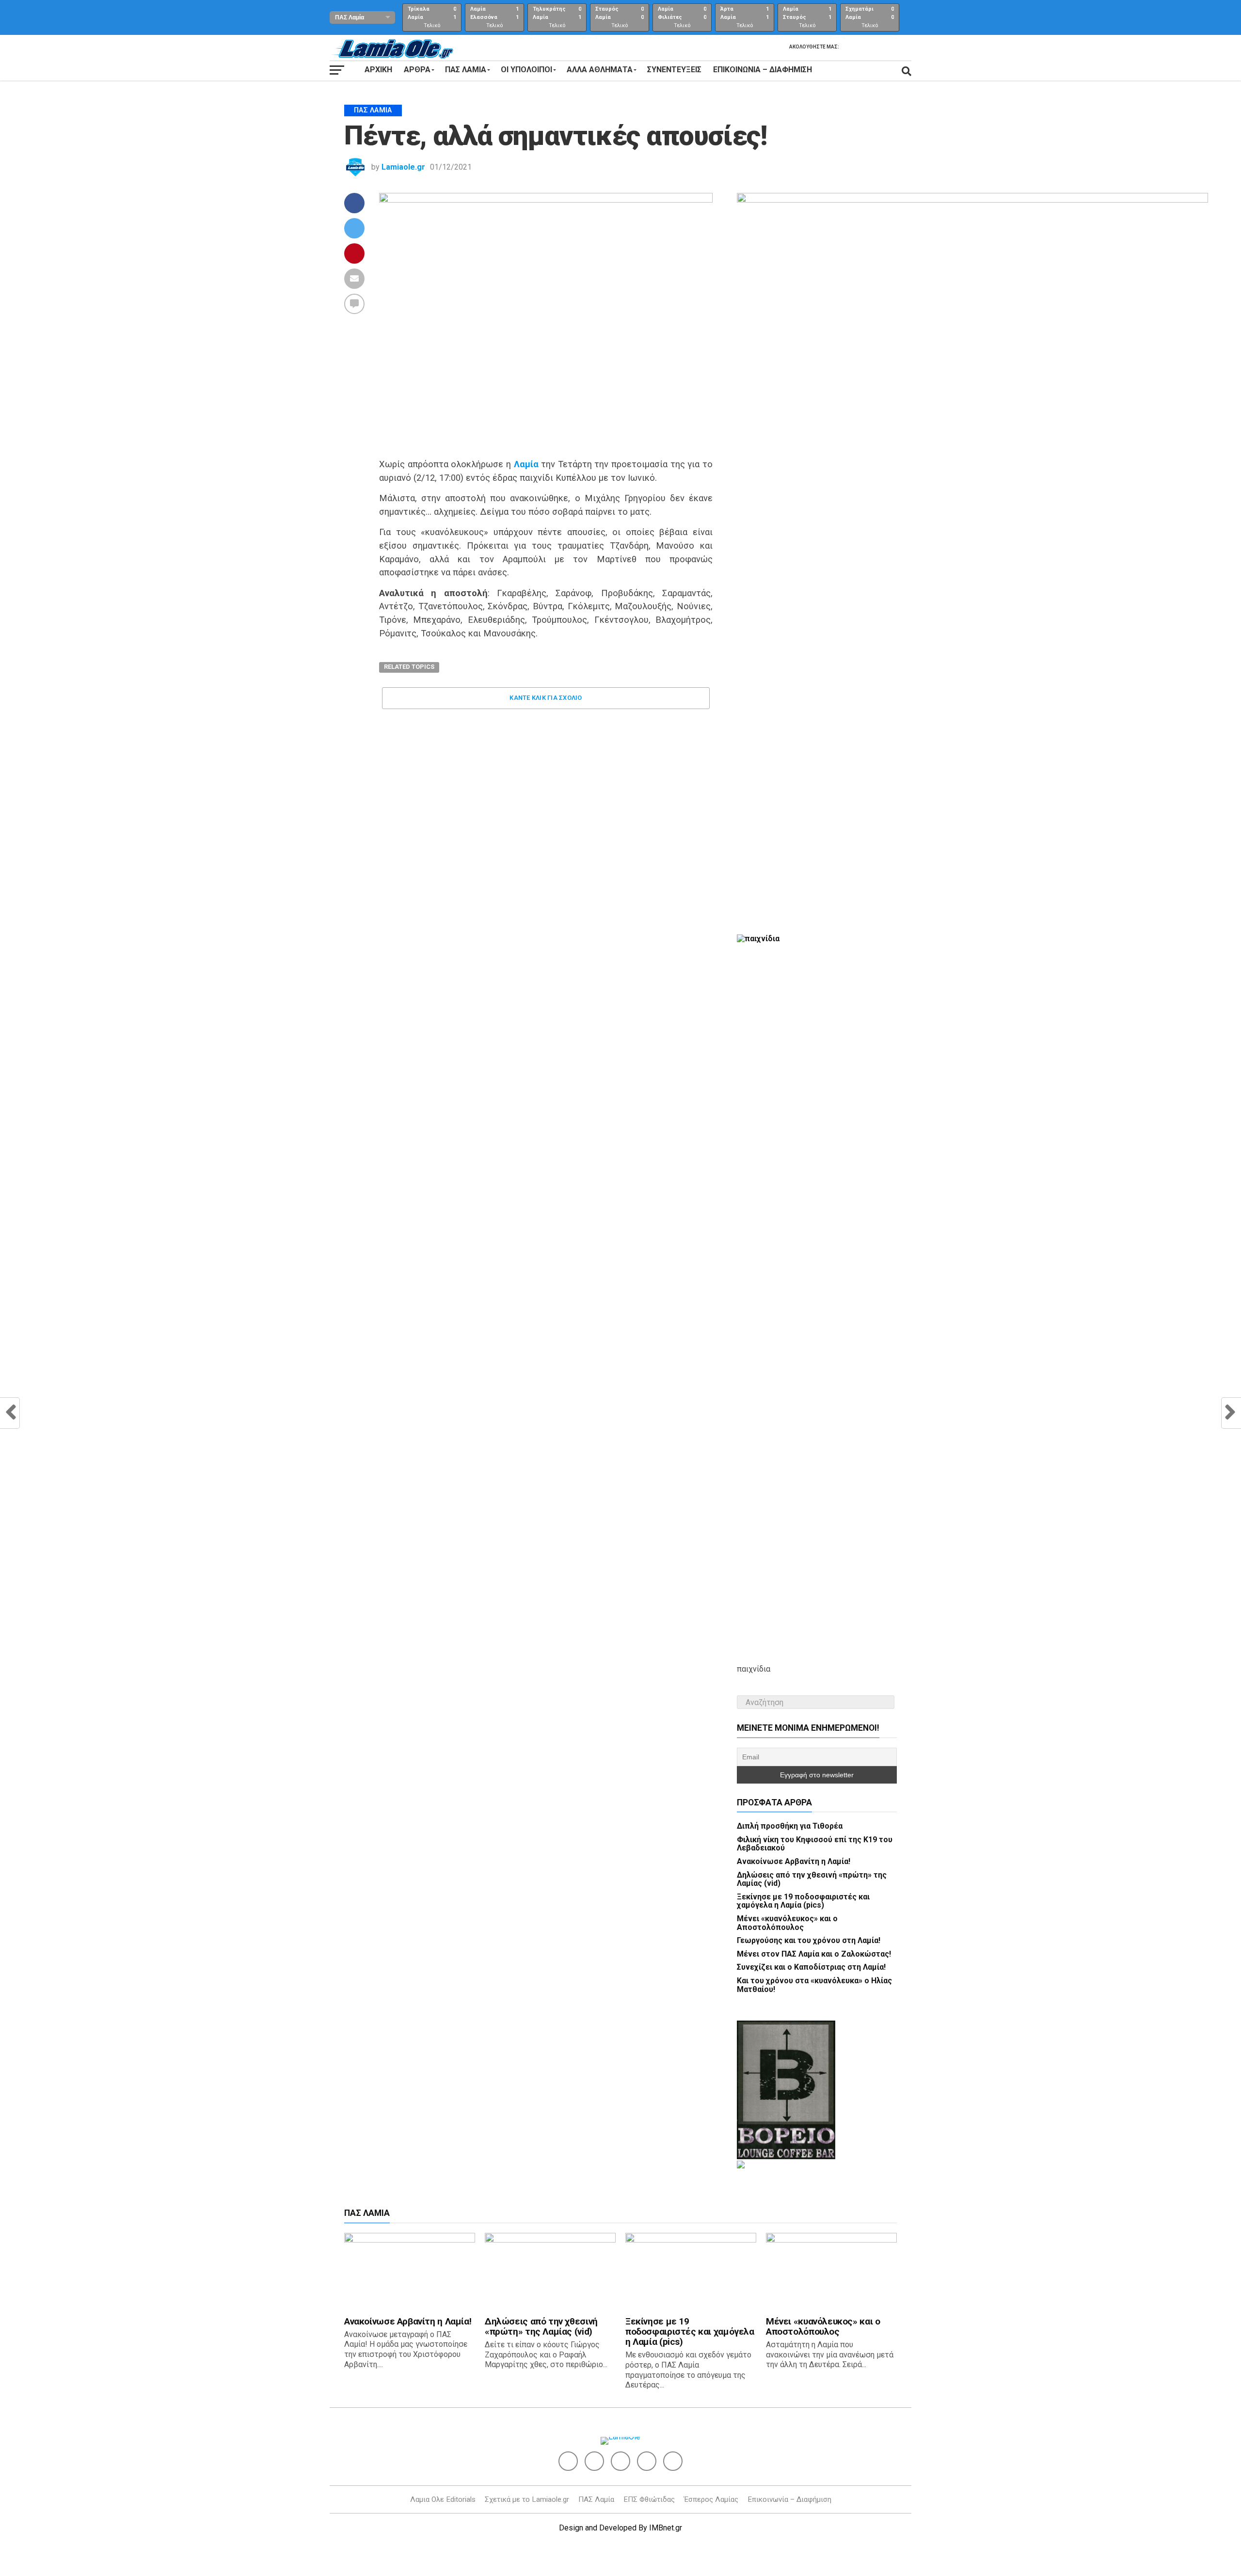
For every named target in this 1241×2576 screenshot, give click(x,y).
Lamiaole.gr (403, 167)
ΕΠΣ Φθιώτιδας (649, 2499)
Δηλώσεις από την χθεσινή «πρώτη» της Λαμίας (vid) (812, 1879)
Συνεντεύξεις (674, 70)
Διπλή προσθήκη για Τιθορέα (790, 1826)
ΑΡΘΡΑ (417, 70)
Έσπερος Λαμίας (711, 2499)
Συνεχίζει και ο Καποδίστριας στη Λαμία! (811, 1967)
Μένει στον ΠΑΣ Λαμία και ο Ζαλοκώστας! (814, 1954)
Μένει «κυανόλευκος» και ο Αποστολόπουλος (787, 1923)
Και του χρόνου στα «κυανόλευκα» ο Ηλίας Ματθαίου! (814, 1985)
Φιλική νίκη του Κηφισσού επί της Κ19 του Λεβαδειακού (815, 1844)
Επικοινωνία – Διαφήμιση (763, 70)
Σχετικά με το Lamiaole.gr (527, 2499)
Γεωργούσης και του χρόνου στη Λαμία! (809, 1940)
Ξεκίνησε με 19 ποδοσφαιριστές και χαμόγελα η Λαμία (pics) (803, 1901)
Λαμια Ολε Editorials (443, 2499)
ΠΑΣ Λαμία (596, 2499)
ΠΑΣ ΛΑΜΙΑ (466, 70)
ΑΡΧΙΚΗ (378, 70)
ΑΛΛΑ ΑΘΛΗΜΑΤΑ (600, 70)
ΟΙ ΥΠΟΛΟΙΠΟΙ (526, 70)
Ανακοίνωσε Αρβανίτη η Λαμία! (794, 1861)
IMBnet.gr (666, 2528)
